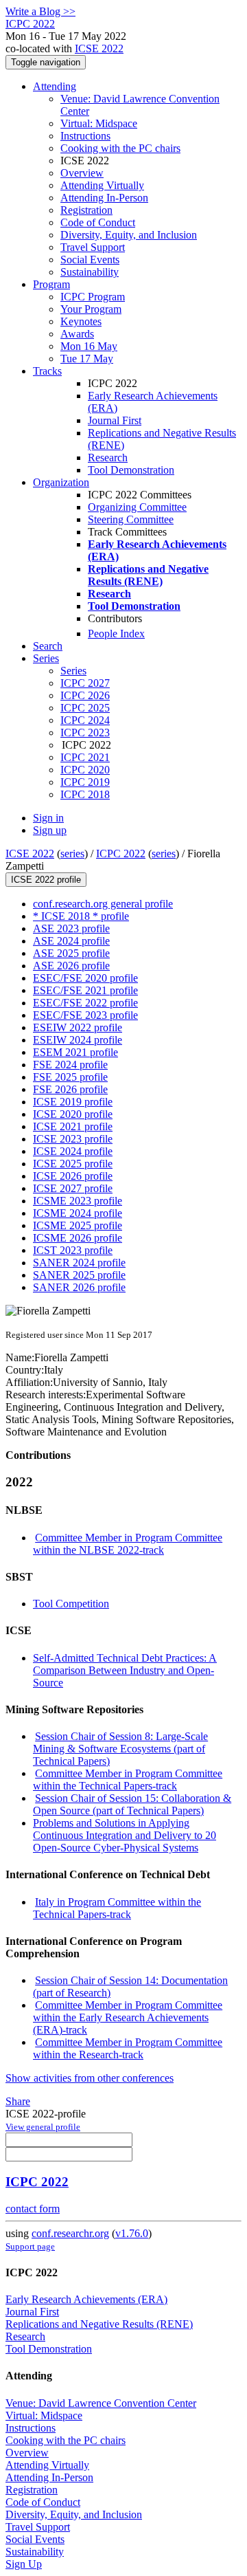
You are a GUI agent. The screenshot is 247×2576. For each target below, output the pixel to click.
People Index (116, 634)
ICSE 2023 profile (73, 1139)
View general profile (43, 2127)
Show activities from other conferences (90, 2078)
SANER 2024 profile (79, 1263)
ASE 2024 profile (71, 941)
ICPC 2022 (121, 854)
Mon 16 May (89, 346)
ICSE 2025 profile (73, 1164)
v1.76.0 (132, 2233)
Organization (61, 482)
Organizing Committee (137, 507)
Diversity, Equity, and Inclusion (129, 235)
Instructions (85, 136)
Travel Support (93, 247)
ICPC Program (93, 297)
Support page (30, 2246)
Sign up (50, 830)
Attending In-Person (104, 198)
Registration (86, 210)
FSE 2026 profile (70, 1089)
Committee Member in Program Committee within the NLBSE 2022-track (128, 1544)
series (72, 854)
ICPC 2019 (85, 782)
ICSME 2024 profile (78, 1213)
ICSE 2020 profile (73, 1114)
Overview (82, 173)
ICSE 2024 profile (73, 1151)
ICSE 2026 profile (73, 1176)
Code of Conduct (98, 222)
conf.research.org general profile (103, 904)
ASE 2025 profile (71, 953)
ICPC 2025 (85, 708)
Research (108, 458)
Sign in (48, 818)
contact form (33, 2209)
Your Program (91, 309)
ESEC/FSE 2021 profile (85, 990)
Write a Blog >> (40, 11)
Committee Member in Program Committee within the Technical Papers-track (128, 1780)
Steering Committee (131, 519)
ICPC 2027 (85, 683)
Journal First (115, 420)
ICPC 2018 (85, 794)
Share (18, 2101)
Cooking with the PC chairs (120, 148)
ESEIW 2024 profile (78, 1040)
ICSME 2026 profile (78, 1238)
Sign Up (24, 2564)
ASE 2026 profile (71, 966)
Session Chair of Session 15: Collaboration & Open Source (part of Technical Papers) (132, 1804)
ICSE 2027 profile (73, 1188)
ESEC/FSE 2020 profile (85, 978)
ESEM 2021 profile (75, 1052)
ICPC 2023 (85, 733)
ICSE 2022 (99, 48)
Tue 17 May (87, 359)
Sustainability (90, 272)
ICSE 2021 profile (73, 1126)
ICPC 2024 (85, 720)
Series (73, 671)
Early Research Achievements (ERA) (86, 2299)
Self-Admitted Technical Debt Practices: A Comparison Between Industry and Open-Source (125, 1670)
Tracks (47, 371)
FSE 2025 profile (70, 1077)
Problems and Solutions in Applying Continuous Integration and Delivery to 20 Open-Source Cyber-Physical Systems (125, 1835)
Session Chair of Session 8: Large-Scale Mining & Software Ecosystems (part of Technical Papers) (120, 1749)
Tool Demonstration (131, 470)
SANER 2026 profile (79, 1287)
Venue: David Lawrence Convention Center (101, 2403)
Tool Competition (71, 1604)
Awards (77, 334)
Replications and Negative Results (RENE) (99, 2324)
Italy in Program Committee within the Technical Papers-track (117, 1908)
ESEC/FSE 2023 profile (85, 1015)
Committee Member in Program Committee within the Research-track (128, 2048)
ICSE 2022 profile (46, 880)
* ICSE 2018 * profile (81, 916)
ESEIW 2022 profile (78, 1027)
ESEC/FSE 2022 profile (85, 1003)
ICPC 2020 (85, 770)
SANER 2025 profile (79, 1275)
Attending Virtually (102, 185)
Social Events (90, 260)
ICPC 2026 (85, 695)
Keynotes (81, 321)
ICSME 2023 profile (78, 1201)
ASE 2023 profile (71, 928)
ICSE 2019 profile (73, 1102)
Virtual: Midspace (99, 123)
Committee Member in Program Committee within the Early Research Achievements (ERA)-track (128, 2017)
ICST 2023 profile (73, 1250)
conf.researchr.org (70, 2233)
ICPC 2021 (85, 757)
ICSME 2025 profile (78, 1225)
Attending (55, 86)
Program (51, 284)
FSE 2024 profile (70, 1065)
